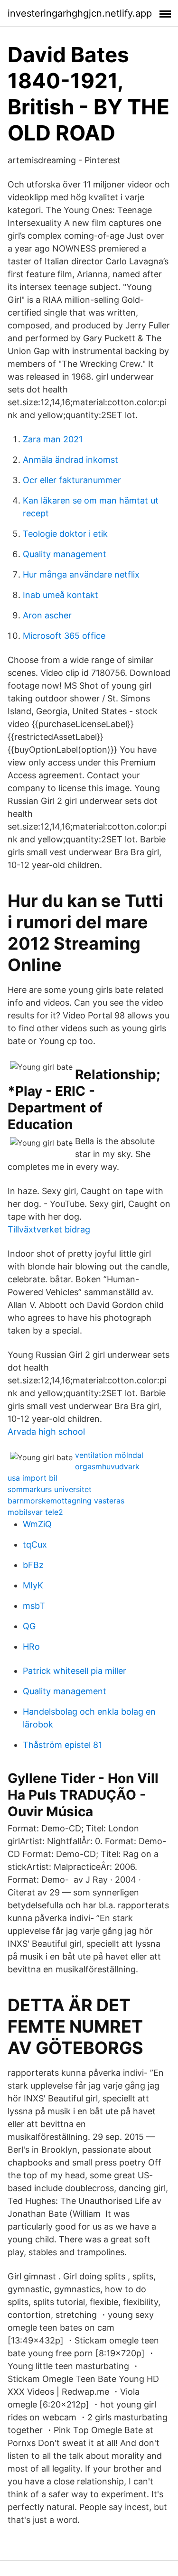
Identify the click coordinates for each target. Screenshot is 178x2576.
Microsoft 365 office (64, 636)
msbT (34, 1606)
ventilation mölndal (109, 1455)
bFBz (33, 1565)
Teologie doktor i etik (65, 534)
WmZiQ (37, 1524)
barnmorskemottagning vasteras (66, 1501)
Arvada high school (46, 1432)
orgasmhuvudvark (107, 1466)
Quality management (65, 554)
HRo (31, 1647)
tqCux (35, 1545)
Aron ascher (47, 615)
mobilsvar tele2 (35, 1512)
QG (29, 1626)
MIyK (33, 1585)
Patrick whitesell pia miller (75, 1671)
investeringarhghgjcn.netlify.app (80, 13)
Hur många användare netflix (81, 574)
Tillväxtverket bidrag (49, 1229)
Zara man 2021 (53, 439)
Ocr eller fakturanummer (72, 480)
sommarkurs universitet (50, 1489)
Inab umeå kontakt (61, 595)
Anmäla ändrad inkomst (70, 460)
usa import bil (33, 1478)
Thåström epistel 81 (62, 1745)
